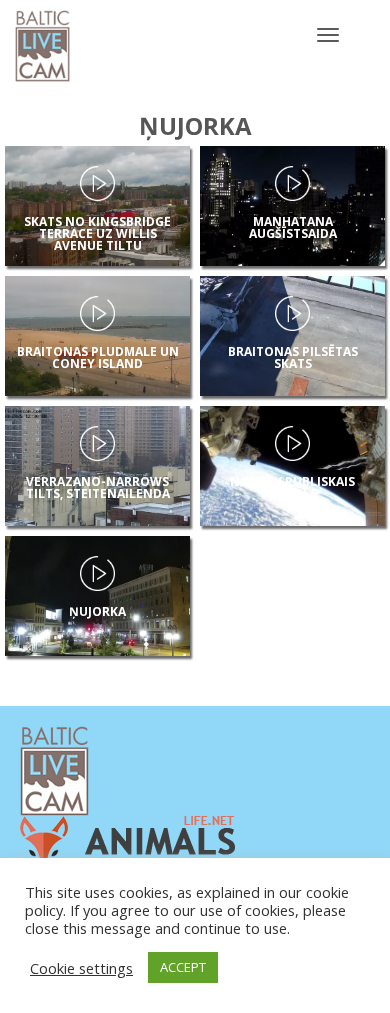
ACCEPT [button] (183, 967)
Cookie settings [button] (81, 968)
